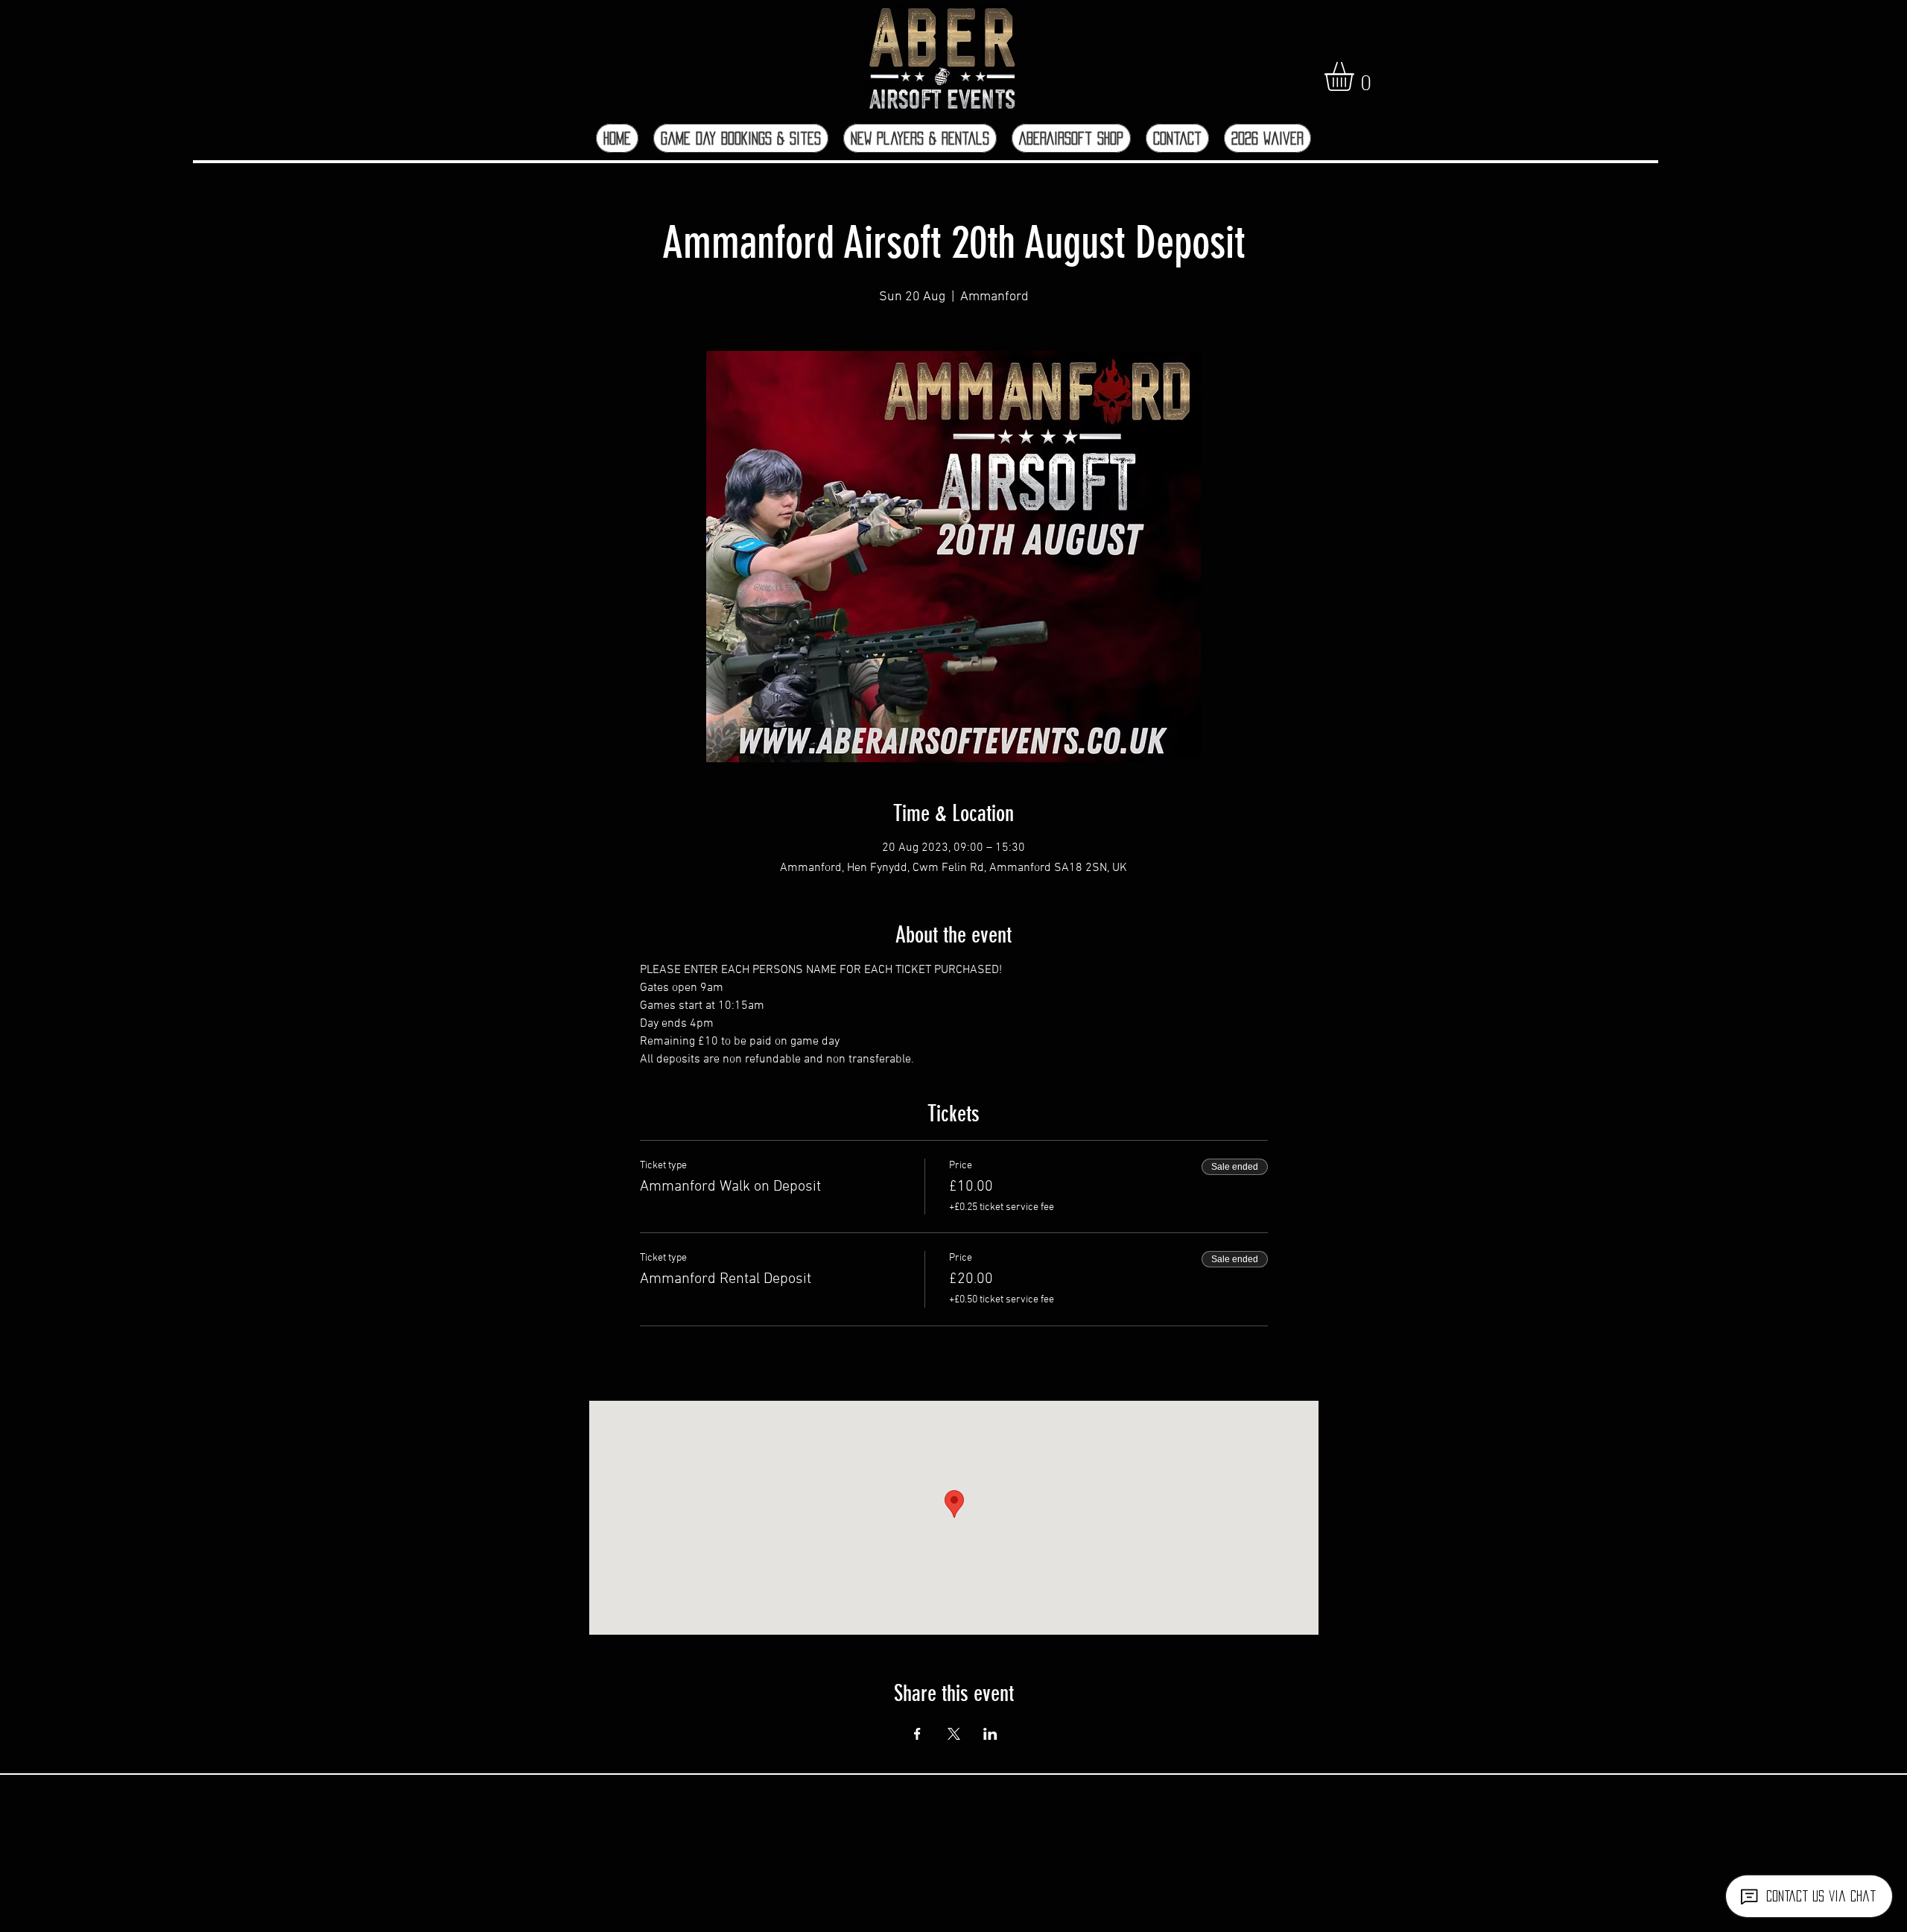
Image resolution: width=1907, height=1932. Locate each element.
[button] (1356, 76)
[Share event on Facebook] (917, 1734)
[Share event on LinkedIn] (990, 1734)
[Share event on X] (954, 1734)
